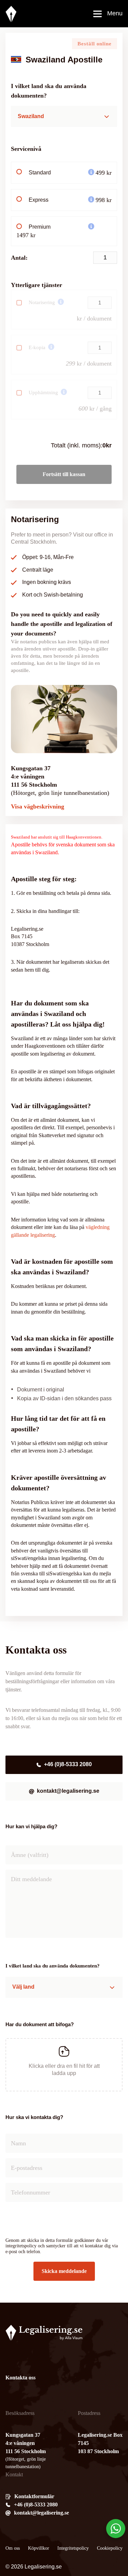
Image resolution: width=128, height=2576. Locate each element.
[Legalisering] (11, 14)
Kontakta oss (20, 2378)
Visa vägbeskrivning (38, 806)
